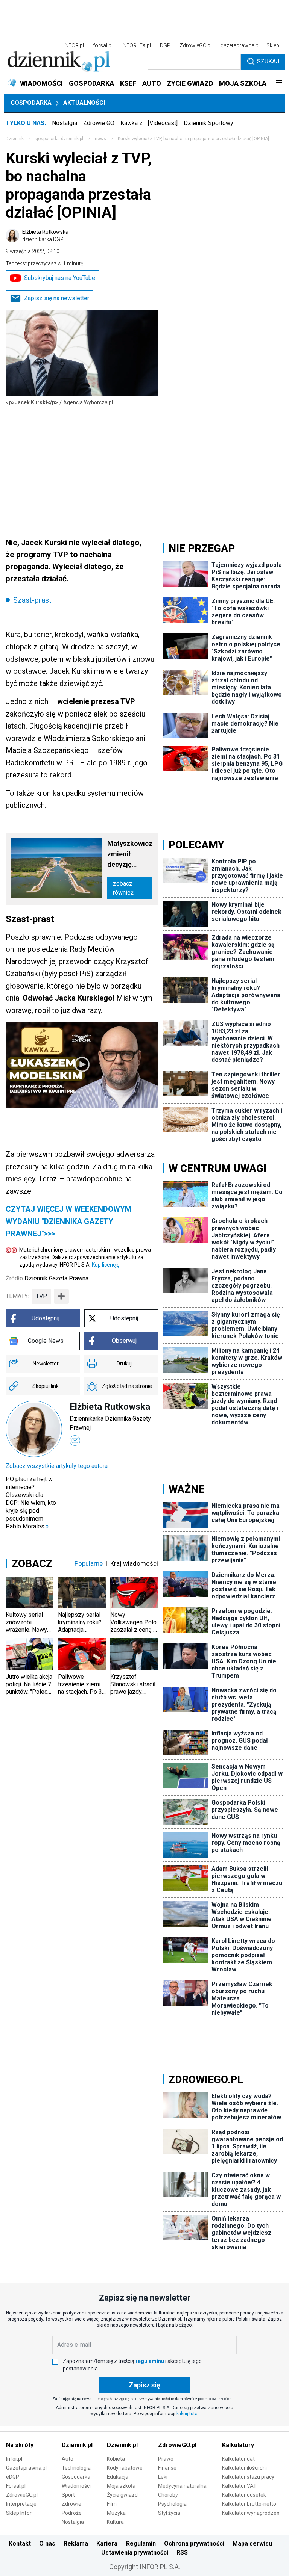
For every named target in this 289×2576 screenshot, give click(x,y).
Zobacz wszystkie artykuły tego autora (57, 1466)
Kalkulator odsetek (244, 2495)
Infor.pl (14, 2459)
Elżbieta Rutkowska (45, 236)
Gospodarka (31, 103)
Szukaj (268, 61)
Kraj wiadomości (134, 1563)
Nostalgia (65, 123)
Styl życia (169, 2513)
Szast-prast (32, 600)
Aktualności (84, 103)
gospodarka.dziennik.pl (59, 139)
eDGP (13, 2477)
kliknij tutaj (188, 2414)
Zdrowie (71, 2504)
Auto (68, 2459)
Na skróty (20, 2445)
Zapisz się (144, 2385)
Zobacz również (123, 888)
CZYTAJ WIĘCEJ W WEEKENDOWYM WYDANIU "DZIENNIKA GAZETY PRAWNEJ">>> (68, 1221)
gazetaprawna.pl (240, 45)
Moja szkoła (121, 2486)
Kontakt (20, 2543)
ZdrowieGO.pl (195, 45)
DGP (165, 45)
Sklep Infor (19, 2513)
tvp (41, 1296)
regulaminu (150, 2361)
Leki (163, 2477)
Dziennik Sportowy (208, 123)
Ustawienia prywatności (135, 2553)
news (100, 139)
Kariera (107, 2543)
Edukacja (118, 2477)
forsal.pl (103, 45)
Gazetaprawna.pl (26, 2468)
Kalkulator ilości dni (244, 2468)
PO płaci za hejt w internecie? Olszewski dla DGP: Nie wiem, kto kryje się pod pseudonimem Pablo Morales (31, 1503)
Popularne (89, 1563)
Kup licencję (106, 1265)
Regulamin (141, 2543)
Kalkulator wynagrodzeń (251, 2513)
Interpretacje (21, 2504)
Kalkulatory (238, 2445)
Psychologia (172, 2504)
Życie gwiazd (122, 2495)
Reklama (76, 2543)
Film (112, 2504)
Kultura (115, 2522)
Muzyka (116, 2513)
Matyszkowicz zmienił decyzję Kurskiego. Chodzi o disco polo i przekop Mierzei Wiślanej (130, 855)
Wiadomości (76, 2486)
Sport (68, 2495)
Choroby (168, 2495)
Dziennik (15, 139)
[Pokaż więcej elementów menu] (279, 83)
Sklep (273, 45)
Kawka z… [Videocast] (149, 123)
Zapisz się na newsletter (57, 298)
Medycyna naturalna (182, 2486)
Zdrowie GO (99, 123)
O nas (47, 2543)
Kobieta (116, 2459)
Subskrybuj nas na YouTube (60, 278)
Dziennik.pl (77, 2445)
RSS (182, 2553)
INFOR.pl (74, 45)
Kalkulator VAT (239, 2486)
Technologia (76, 2468)
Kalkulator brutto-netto (249, 2504)
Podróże (72, 2513)
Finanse (167, 2468)
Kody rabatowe (125, 2468)
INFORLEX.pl (136, 45)
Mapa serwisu (252, 2543)
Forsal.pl (16, 2486)
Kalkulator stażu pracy (248, 2477)
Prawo (166, 2459)
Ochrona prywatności (194, 2543)
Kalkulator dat (238, 2459)
